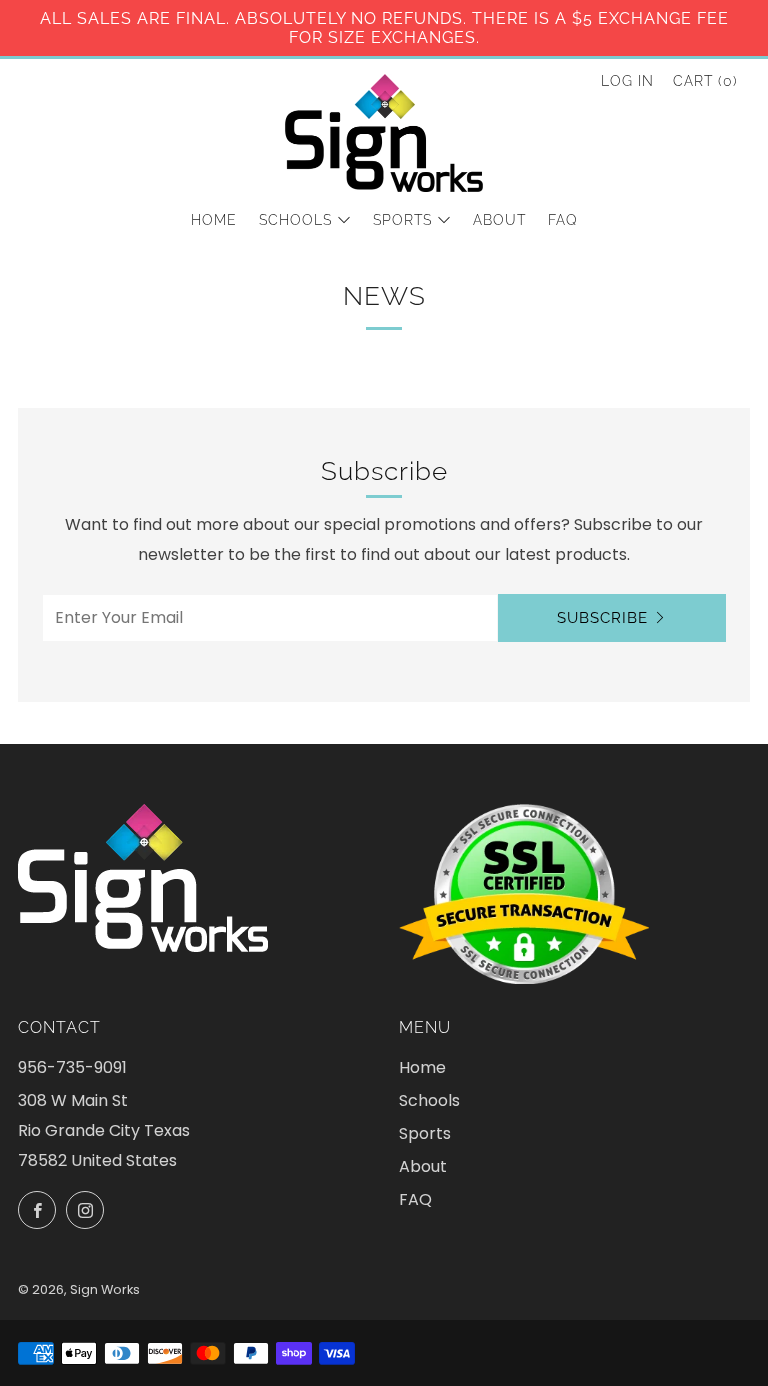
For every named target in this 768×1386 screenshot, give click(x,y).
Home (214, 220)
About (499, 220)
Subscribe (602, 618)
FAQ (563, 220)
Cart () (705, 81)
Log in (627, 81)
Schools (295, 220)
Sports (402, 220)
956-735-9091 (72, 1067)
